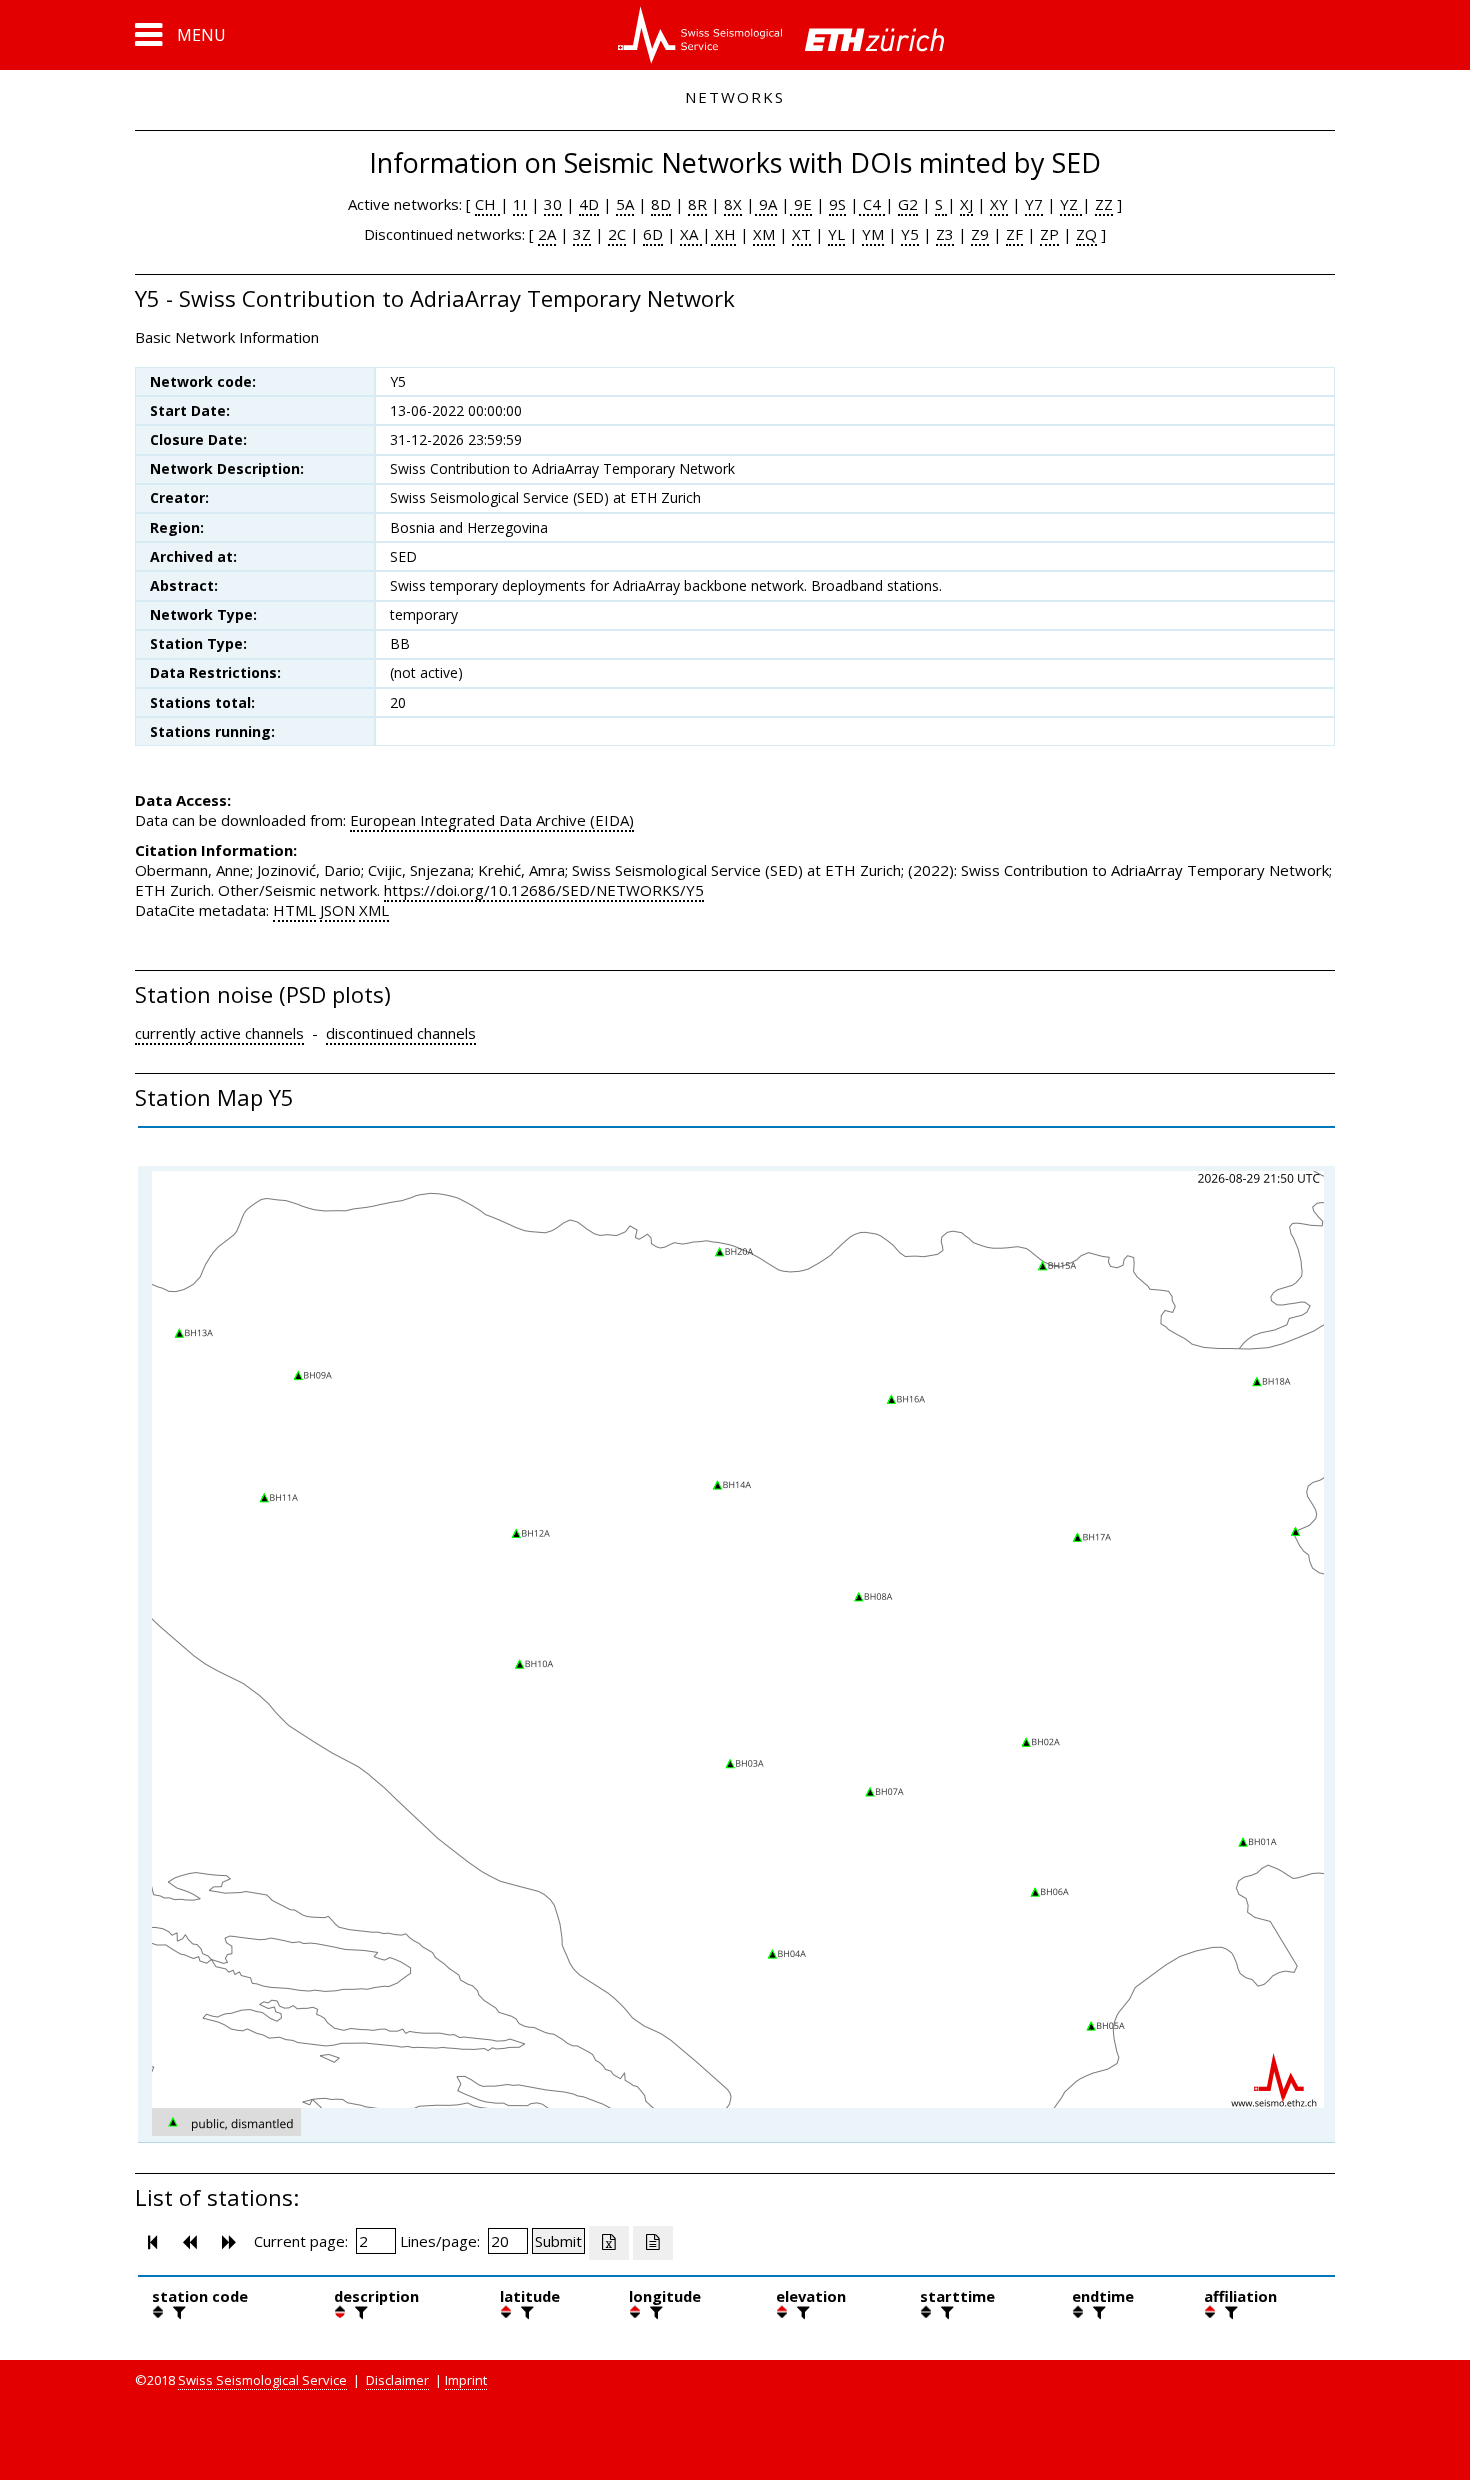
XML (374, 910)
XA (691, 234)
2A (547, 234)
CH (487, 204)
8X (733, 204)
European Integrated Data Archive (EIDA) (492, 820)
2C (617, 234)
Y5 (910, 234)
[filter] (177, 2312)
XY (999, 204)
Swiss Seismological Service (262, 2380)
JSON (337, 910)
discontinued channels (401, 1033)
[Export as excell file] (609, 2243)
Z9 (980, 234)
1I (520, 204)
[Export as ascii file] (653, 2243)
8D (661, 204)
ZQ (1086, 234)
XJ (966, 204)
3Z (582, 234)
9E (801, 204)
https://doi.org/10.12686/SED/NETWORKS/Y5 (544, 890)
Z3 (945, 234)
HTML (294, 910)
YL (836, 234)
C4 (872, 204)
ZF (1014, 234)
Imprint (466, 2380)
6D (653, 234)
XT (801, 234)
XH (723, 234)
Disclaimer (397, 2380)
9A (766, 204)
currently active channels (219, 1033)
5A (625, 204)
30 (553, 204)
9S (837, 204)
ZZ (1104, 204)
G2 (908, 204)
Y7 (1034, 204)
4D (589, 204)
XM (764, 234)
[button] (180, 35)
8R (697, 204)
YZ (1071, 204)
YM (873, 234)
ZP (1049, 234)
